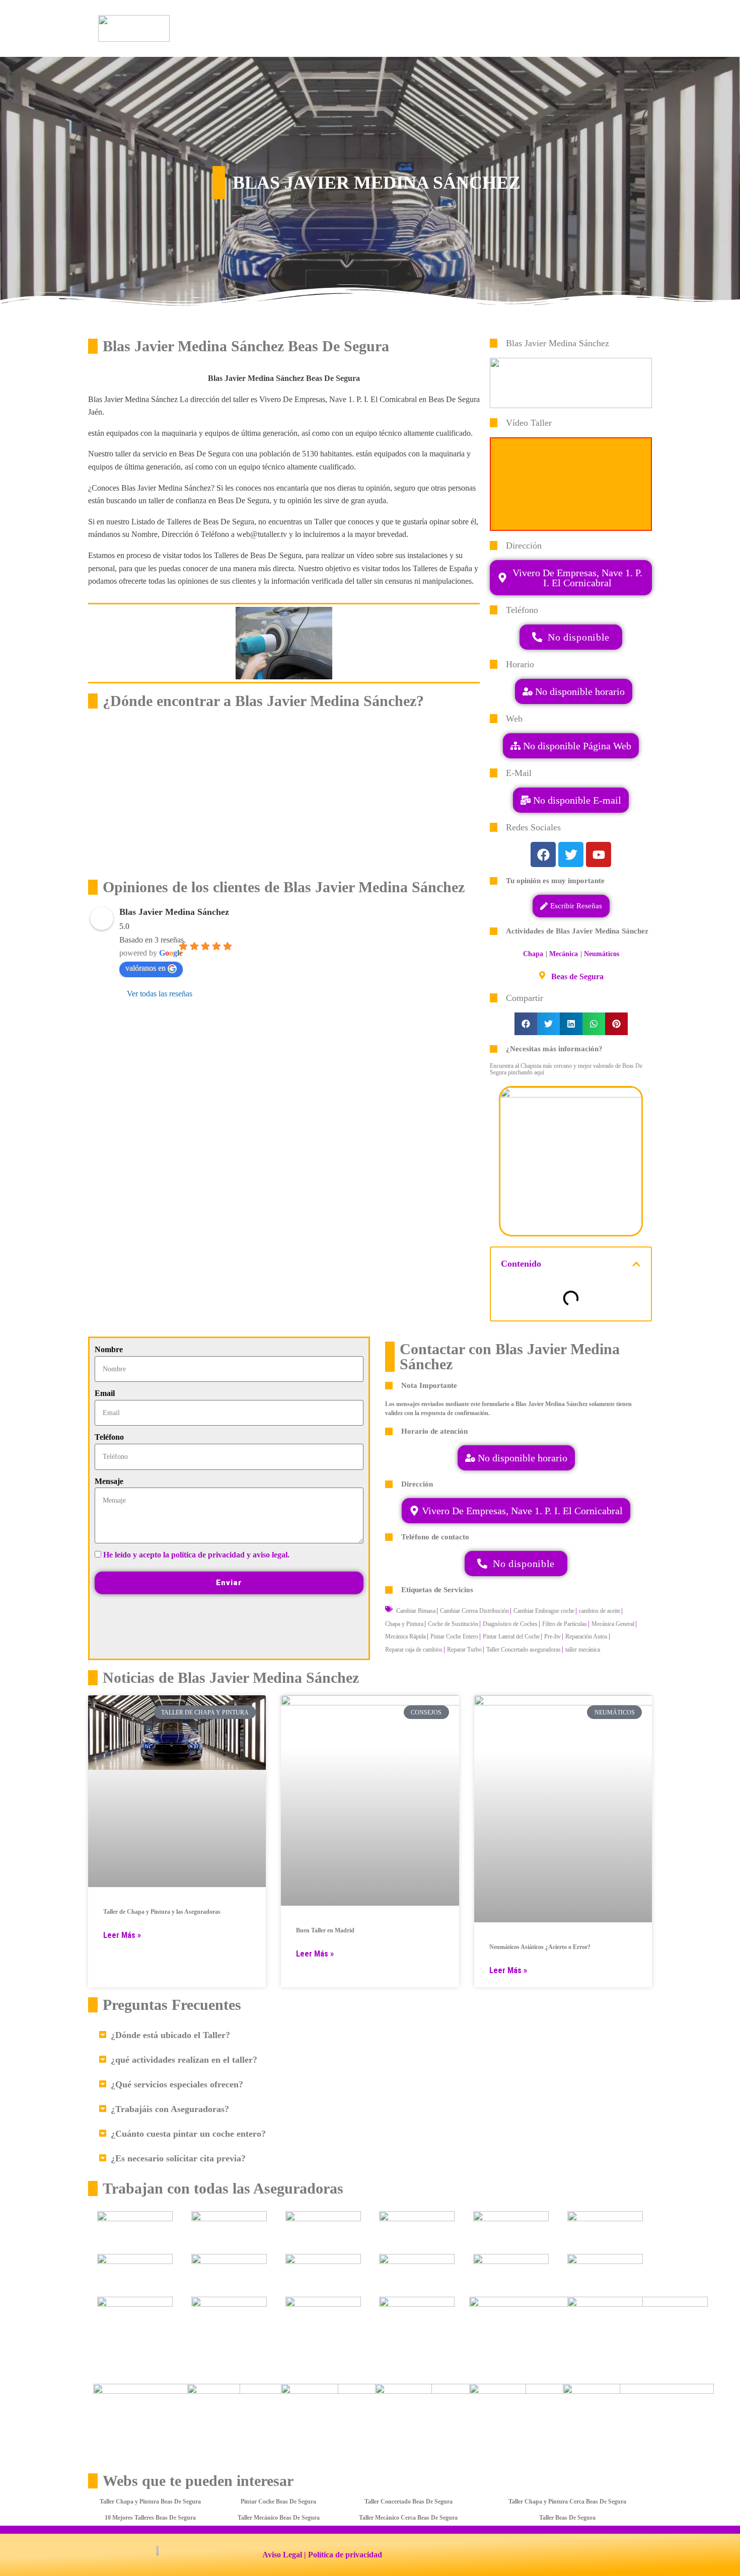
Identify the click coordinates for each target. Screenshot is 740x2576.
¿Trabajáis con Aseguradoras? (170, 2109)
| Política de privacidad (343, 2555)
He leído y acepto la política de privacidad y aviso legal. (196, 1555)
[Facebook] (543, 854)
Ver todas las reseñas (160, 994)
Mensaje (109, 1481)
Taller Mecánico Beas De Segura (279, 2518)
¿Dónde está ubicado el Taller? (170, 2035)
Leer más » (122, 1935)
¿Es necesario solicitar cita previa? (178, 2158)
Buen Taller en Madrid (325, 1930)
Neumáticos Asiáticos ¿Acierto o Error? (540, 1947)
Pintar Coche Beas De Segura (278, 2502)
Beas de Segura (577, 977)
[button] (571, 800)
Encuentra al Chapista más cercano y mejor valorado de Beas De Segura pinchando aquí (566, 1069)
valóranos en (145, 968)
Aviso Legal (282, 2555)
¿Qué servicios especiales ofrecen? (177, 2084)
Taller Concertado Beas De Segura (409, 2502)
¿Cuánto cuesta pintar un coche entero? (188, 2134)
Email (105, 1393)
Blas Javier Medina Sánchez (174, 912)
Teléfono (109, 1437)
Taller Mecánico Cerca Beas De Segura (408, 2518)
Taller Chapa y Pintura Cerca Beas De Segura (567, 2502)
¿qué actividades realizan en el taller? (184, 2060)
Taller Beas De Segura (567, 2518)
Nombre (109, 1349)
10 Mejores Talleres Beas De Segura (150, 2518)
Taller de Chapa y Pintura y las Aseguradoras (162, 1912)
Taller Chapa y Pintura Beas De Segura (150, 2502)
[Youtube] (599, 854)
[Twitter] (571, 854)
